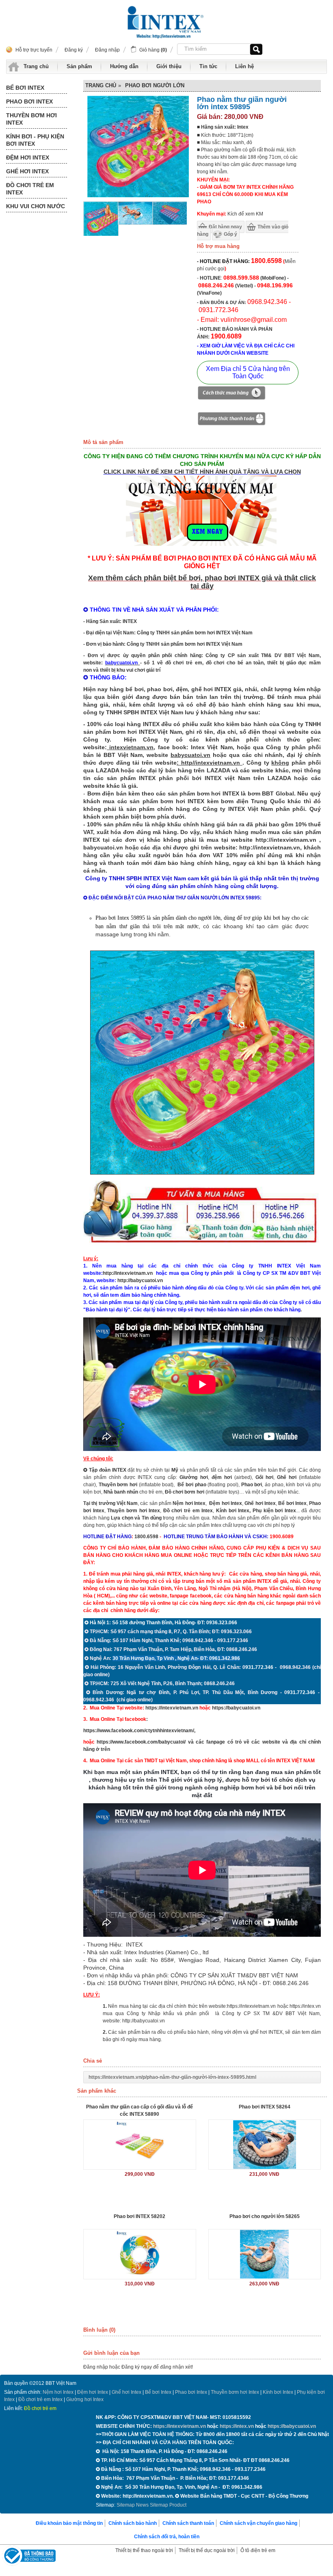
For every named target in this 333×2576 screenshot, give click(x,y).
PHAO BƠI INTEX (29, 101)
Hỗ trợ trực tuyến (34, 50)
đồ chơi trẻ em (184, 663)
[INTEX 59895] (170, 223)
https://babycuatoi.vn (236, 1708)
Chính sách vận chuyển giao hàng (258, 2523)
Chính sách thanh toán (188, 2523)
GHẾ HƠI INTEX (27, 171)
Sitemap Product (168, 2505)
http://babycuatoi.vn (140, 1280)
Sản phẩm (79, 66)
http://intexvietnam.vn (128, 1273)
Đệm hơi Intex (93, 2392)
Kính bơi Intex (233, 1511)
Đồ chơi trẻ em (40, 2408)
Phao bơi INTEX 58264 (265, 2107)
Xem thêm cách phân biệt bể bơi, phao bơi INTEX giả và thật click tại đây (202, 582)
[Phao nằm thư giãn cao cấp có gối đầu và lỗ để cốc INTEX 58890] (140, 2145)
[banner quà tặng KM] (202, 547)
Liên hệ (244, 66)
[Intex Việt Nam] (166, 23)
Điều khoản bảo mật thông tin (69, 2523)
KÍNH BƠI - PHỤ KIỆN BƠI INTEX (35, 140)
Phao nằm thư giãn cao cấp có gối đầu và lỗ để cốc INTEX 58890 (139, 2110)
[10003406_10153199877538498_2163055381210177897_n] (202, 1247)
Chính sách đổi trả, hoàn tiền (167, 2537)
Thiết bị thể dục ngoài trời (207, 2550)
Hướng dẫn (124, 66)
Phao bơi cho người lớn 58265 (265, 2216)
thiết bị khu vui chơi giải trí (130, 670)
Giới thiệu (169, 66)
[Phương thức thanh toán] (231, 420)
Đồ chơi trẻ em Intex (188, 1511)
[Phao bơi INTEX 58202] (140, 2254)
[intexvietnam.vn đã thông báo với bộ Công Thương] (29, 2557)
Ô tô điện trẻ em (258, 2550)
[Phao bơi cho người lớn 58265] (265, 2254)
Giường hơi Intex (85, 2399)
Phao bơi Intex (191, 2392)
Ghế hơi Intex (126, 2392)
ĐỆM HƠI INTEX (28, 157)
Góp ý (230, 234)
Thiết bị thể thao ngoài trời (144, 2550)
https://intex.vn (305, 2006)
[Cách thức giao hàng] (231, 394)
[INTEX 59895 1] (135, 223)
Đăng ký (74, 50)
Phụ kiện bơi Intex (274, 1511)
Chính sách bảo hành (133, 2523)
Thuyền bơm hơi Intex (235, 2392)
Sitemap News (133, 2505)
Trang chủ (36, 66)
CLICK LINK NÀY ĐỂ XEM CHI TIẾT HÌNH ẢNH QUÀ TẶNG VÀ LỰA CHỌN (202, 472)
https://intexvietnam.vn (172, 1708)
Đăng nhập (107, 50)
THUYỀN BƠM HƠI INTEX (31, 119)
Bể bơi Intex (158, 2392)
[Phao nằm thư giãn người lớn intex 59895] (101, 235)
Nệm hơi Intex (58, 2392)
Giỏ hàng (153, 50)
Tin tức (208, 66)
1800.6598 (146, 1537)
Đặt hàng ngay (225, 227)
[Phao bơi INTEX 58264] (265, 2145)
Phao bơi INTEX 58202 (139, 2216)
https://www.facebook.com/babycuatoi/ (141, 1742)
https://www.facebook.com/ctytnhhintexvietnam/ (139, 1731)
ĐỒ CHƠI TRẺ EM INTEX (30, 189)
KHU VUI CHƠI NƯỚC (36, 206)
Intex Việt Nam (212, 747)
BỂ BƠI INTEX (25, 88)
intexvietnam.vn (131, 747)
